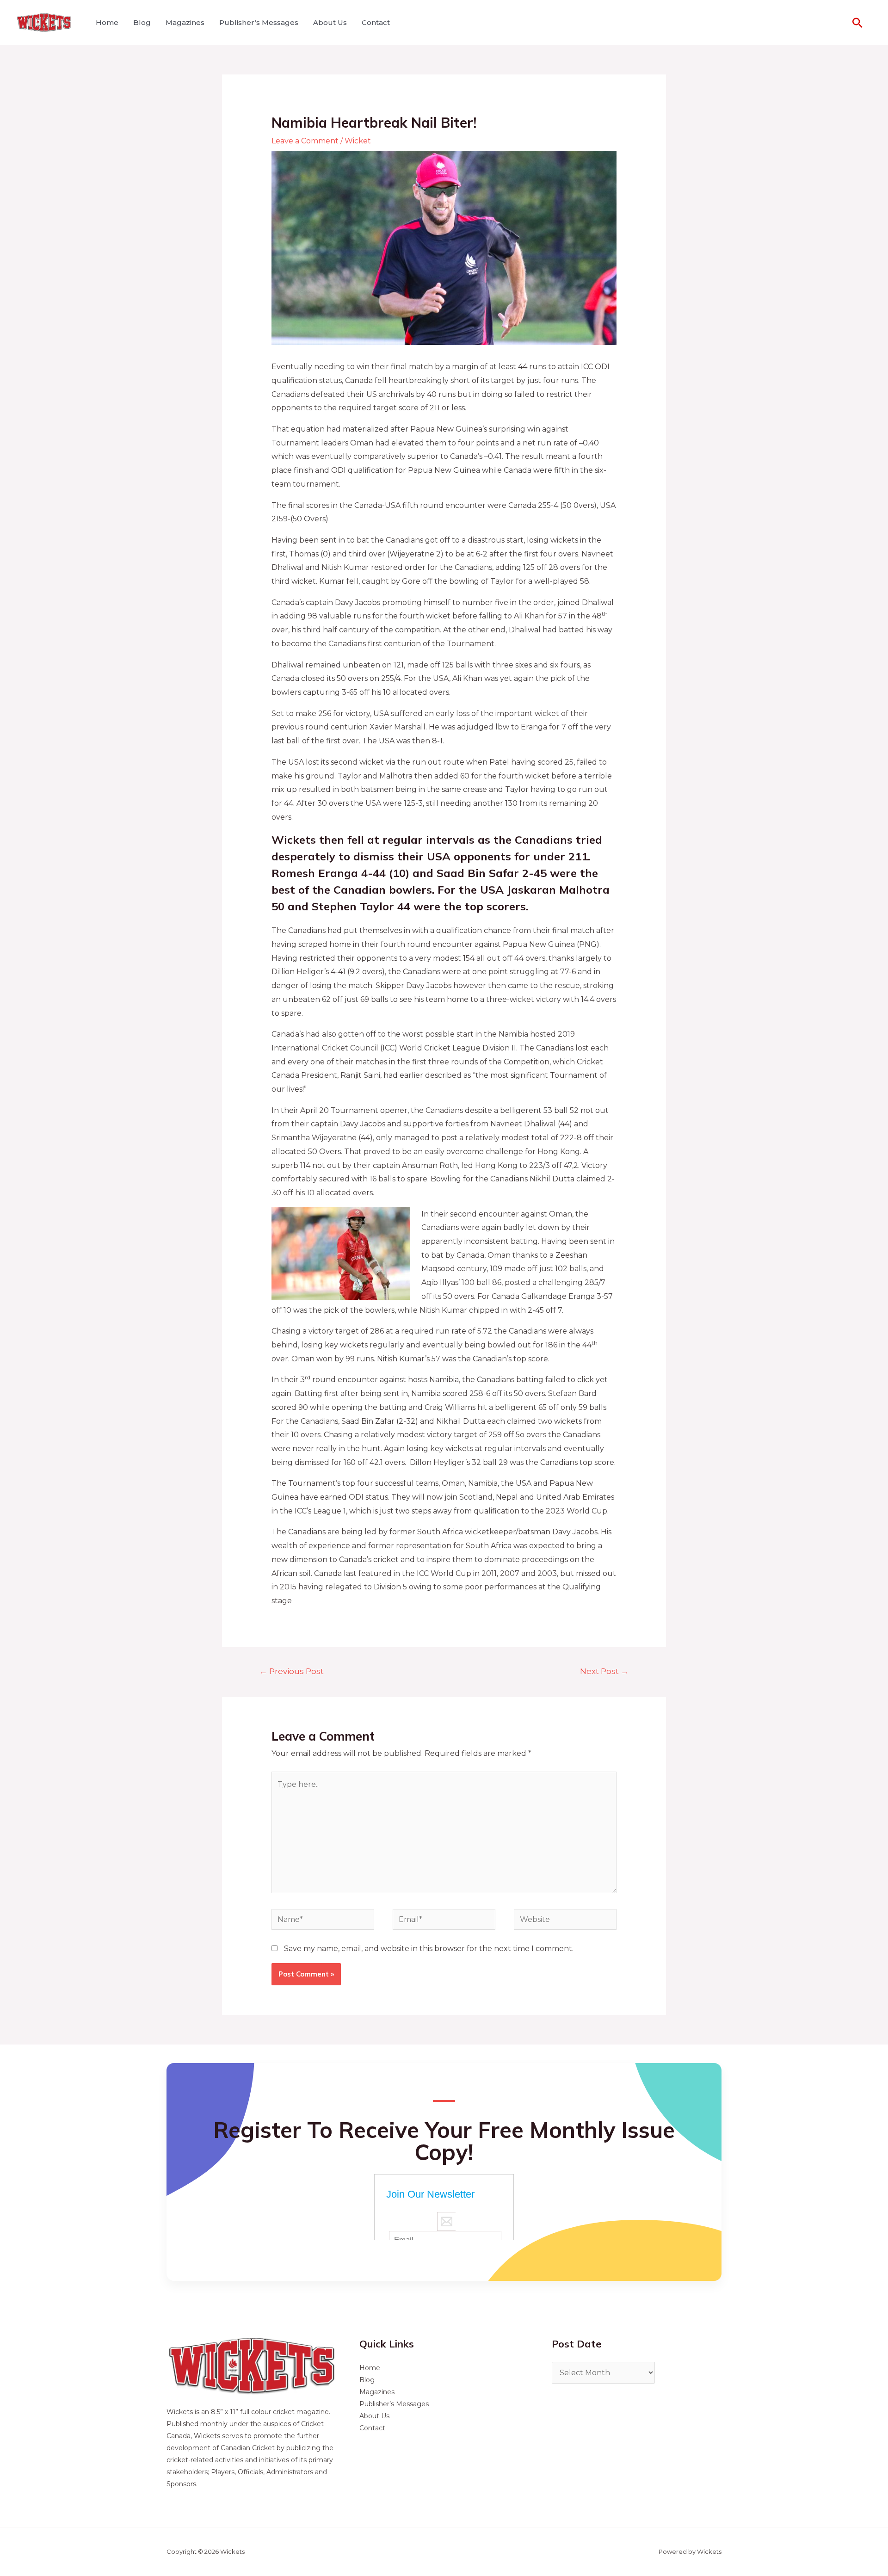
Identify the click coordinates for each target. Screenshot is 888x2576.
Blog (142, 22)
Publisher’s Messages (259, 22)
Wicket (358, 141)
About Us (330, 22)
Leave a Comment (305, 141)
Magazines (185, 22)
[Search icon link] (857, 23)
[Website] (565, 1921)
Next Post (604, 1671)
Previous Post (292, 1671)
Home (107, 22)
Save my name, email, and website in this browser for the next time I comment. (429, 1949)
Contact (376, 22)
